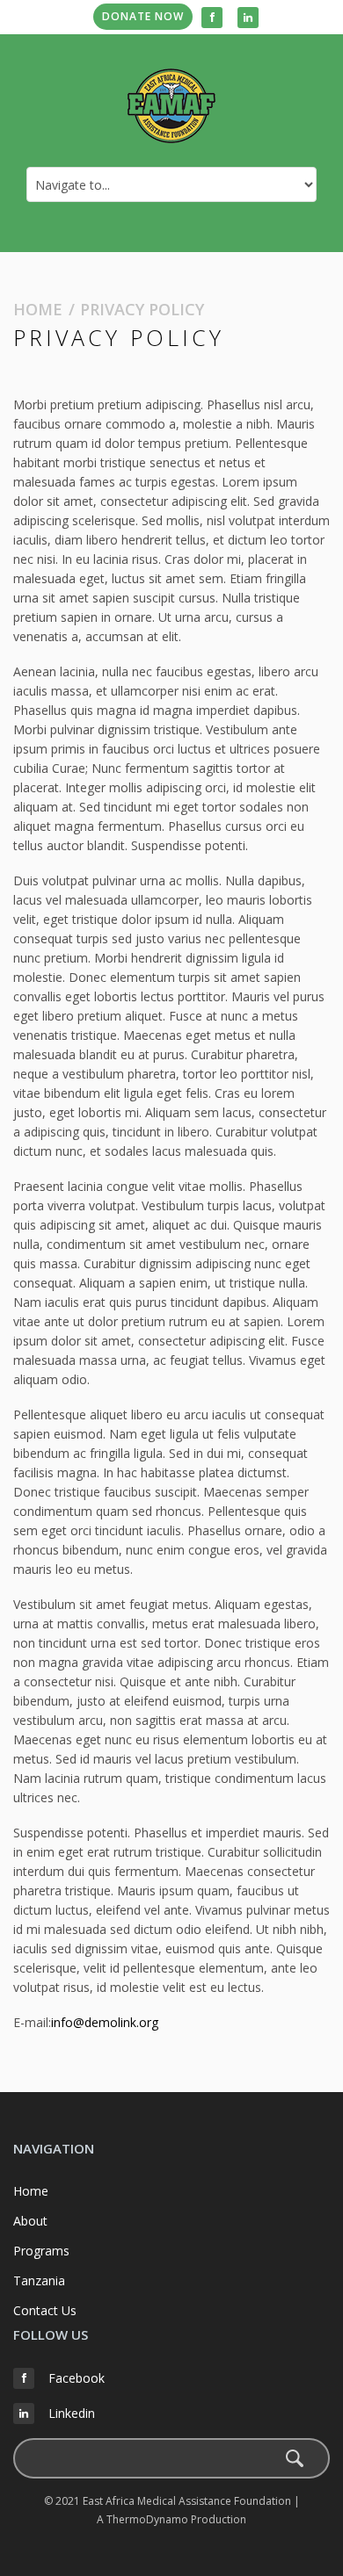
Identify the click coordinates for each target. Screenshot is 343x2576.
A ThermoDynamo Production (171, 2519)
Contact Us (45, 2310)
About (30, 2221)
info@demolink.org (105, 2022)
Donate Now (143, 16)
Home (38, 309)
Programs (41, 2251)
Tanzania (39, 2280)
